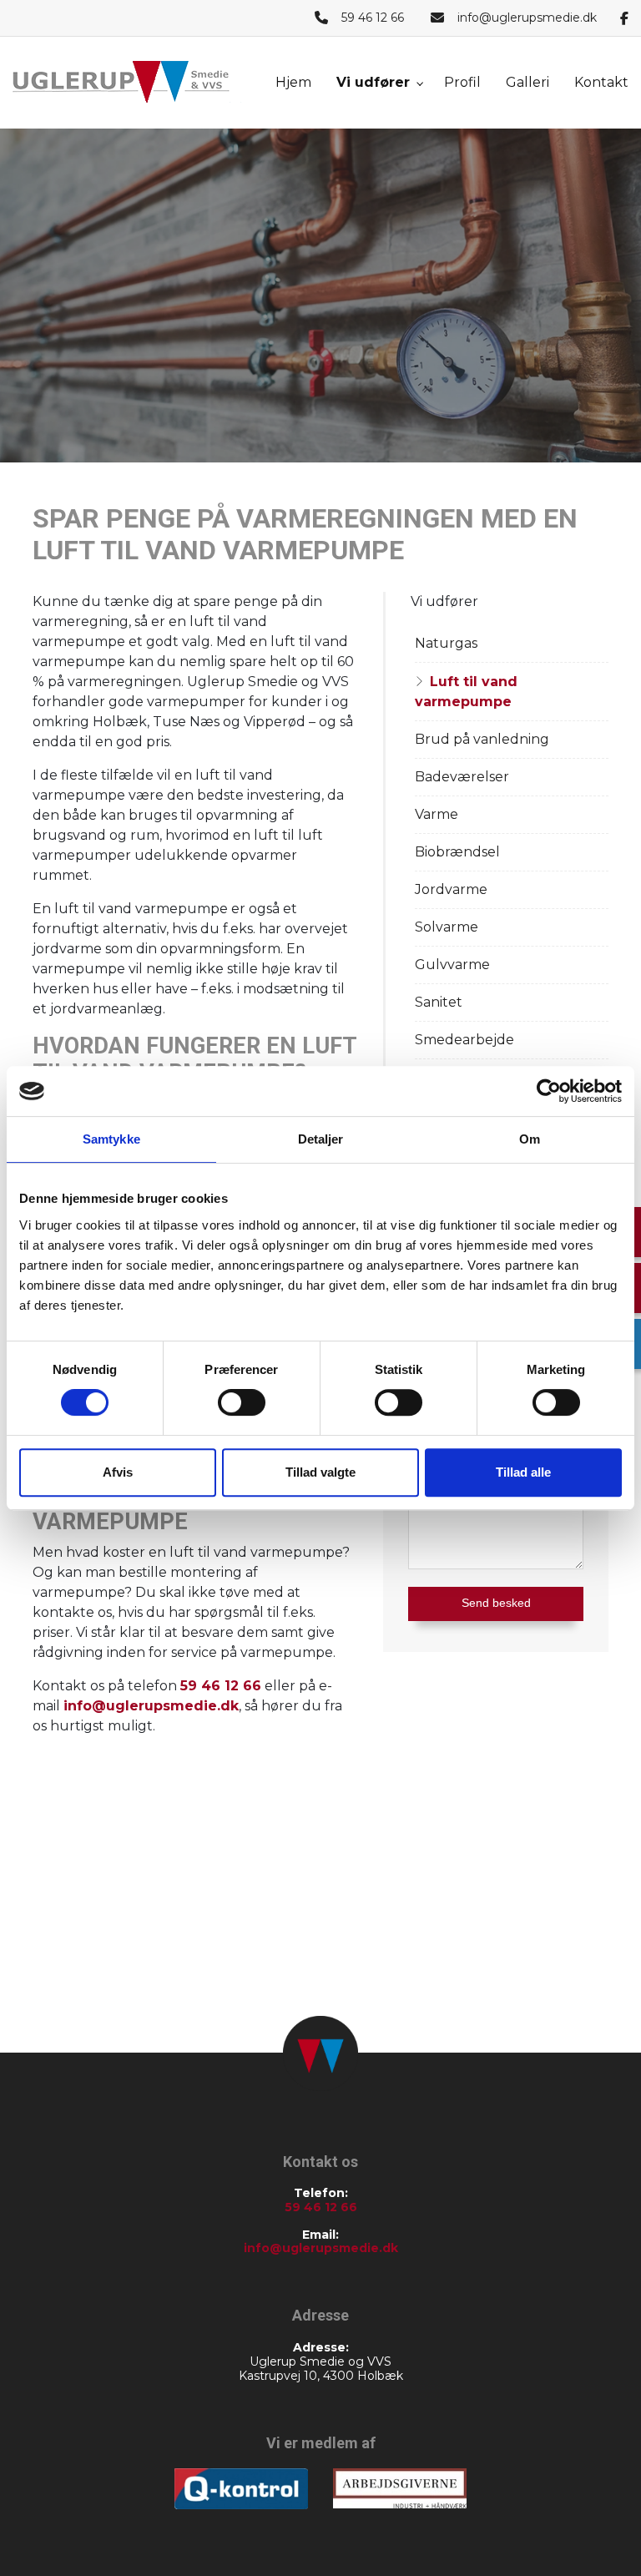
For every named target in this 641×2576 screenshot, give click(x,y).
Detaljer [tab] (321, 1139)
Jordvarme (451, 889)
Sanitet (439, 1002)
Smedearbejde (464, 1040)
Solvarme (447, 927)
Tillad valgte (320, 1472)
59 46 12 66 (373, 18)
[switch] (242, 1402)
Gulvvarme (452, 965)
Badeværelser (462, 777)
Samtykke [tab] (111, 1139)
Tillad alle (523, 1472)
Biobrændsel (457, 852)
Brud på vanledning (482, 739)
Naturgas (446, 643)
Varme (437, 814)
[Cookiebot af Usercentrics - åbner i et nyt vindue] (549, 1091)
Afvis (118, 1472)
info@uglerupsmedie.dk (527, 18)
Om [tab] (530, 1139)
